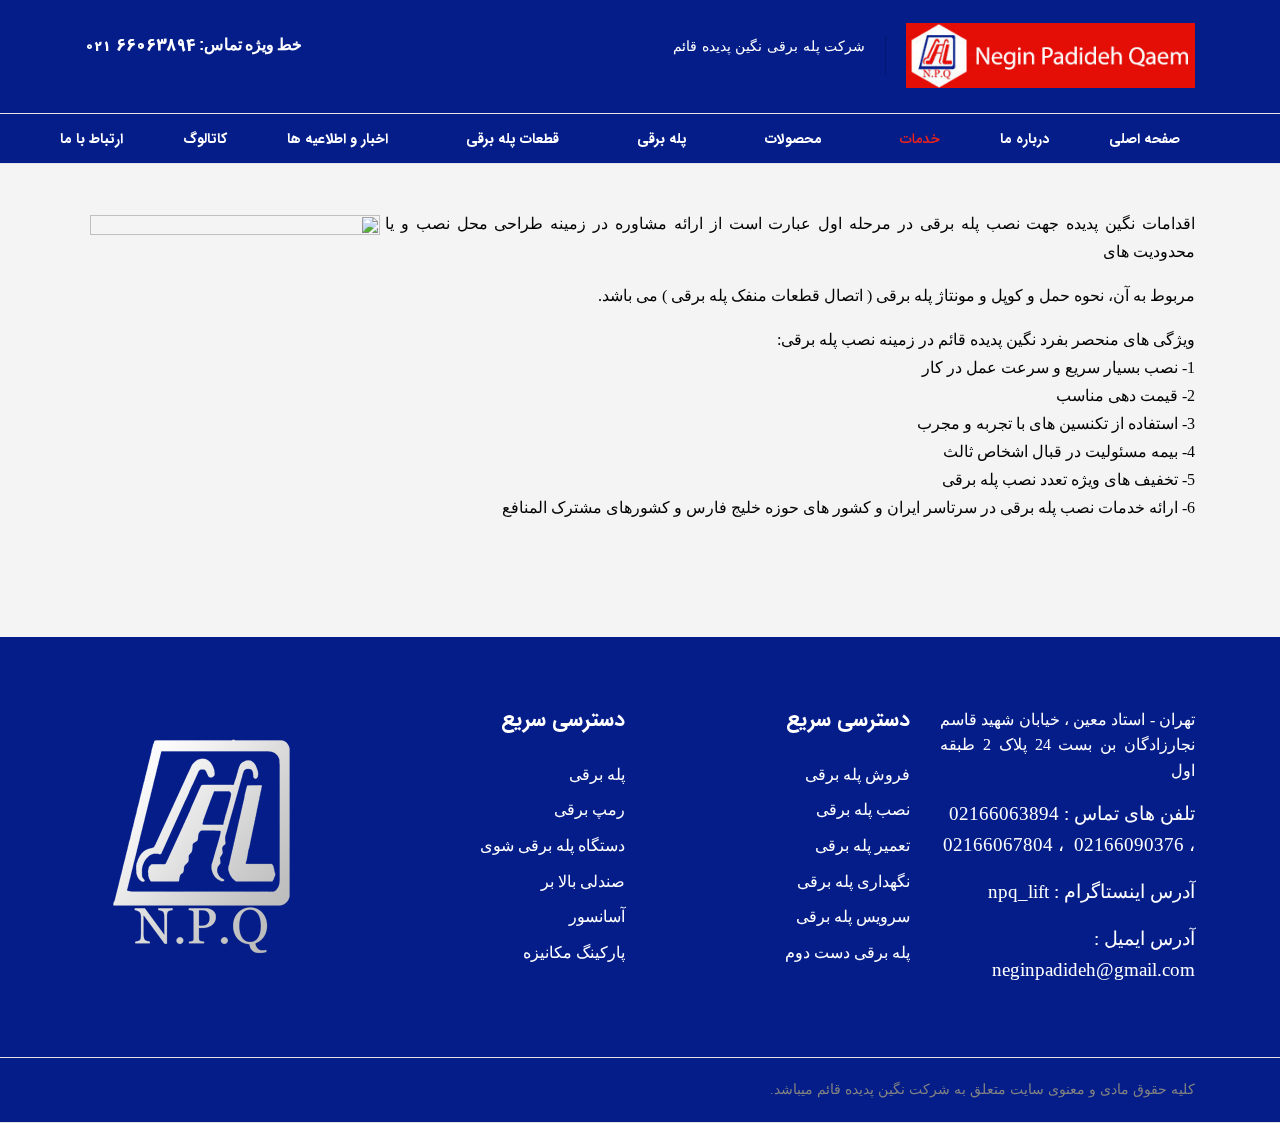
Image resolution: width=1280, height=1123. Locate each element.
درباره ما (1024, 139)
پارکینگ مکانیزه (574, 952)
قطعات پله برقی (512, 139)
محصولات (793, 139)
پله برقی (662, 139)
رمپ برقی (589, 809)
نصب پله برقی (863, 809)
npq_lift (1018, 891)
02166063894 (1001, 813)
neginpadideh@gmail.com (1093, 969)
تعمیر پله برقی (862, 845)
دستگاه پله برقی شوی (552, 845)
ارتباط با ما (91, 139)
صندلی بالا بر (583, 881)
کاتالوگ (205, 139)
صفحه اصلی (1144, 139)
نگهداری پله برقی (853, 881)
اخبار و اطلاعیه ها (337, 139)
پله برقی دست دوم (847, 952)
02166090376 (1124, 844)
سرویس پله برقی (853, 916)
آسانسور (597, 916)
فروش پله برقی (857, 774)
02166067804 (998, 844)
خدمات (920, 139)
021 (98, 46)
